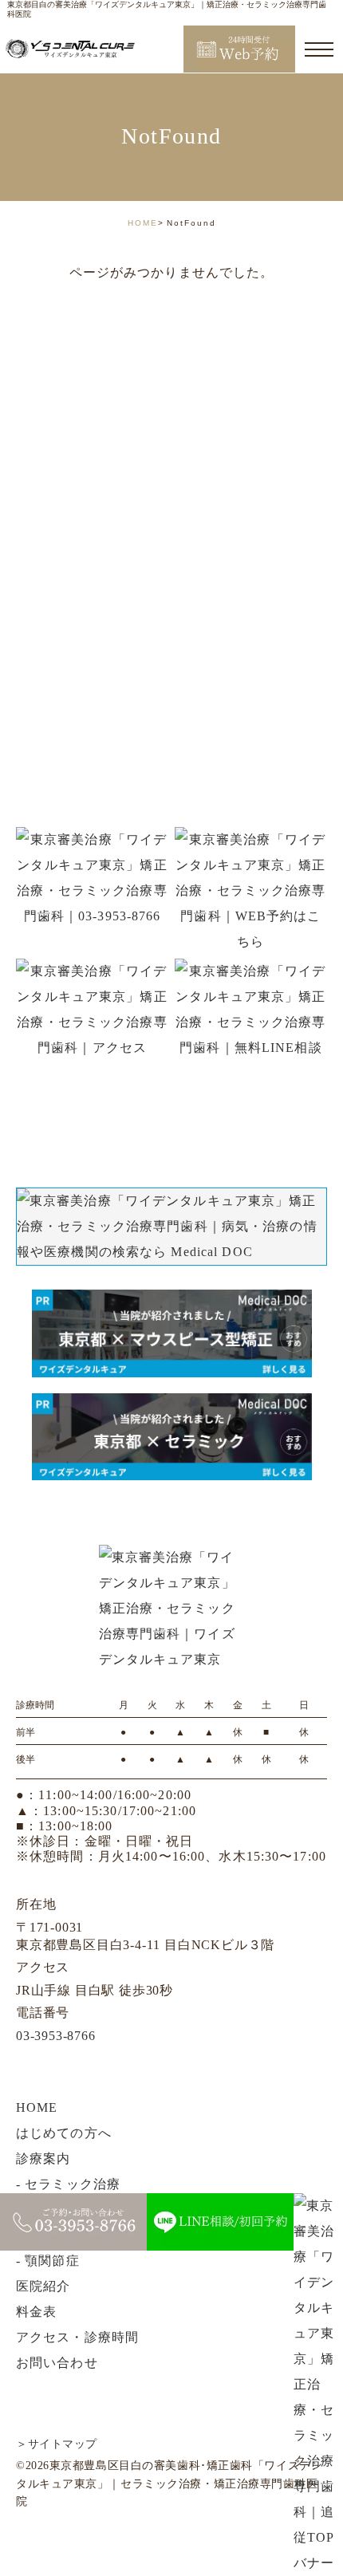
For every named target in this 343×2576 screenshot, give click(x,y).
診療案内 (43, 2158)
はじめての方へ (64, 2133)
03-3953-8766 (56, 2036)
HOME (143, 223)
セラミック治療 (73, 2184)
